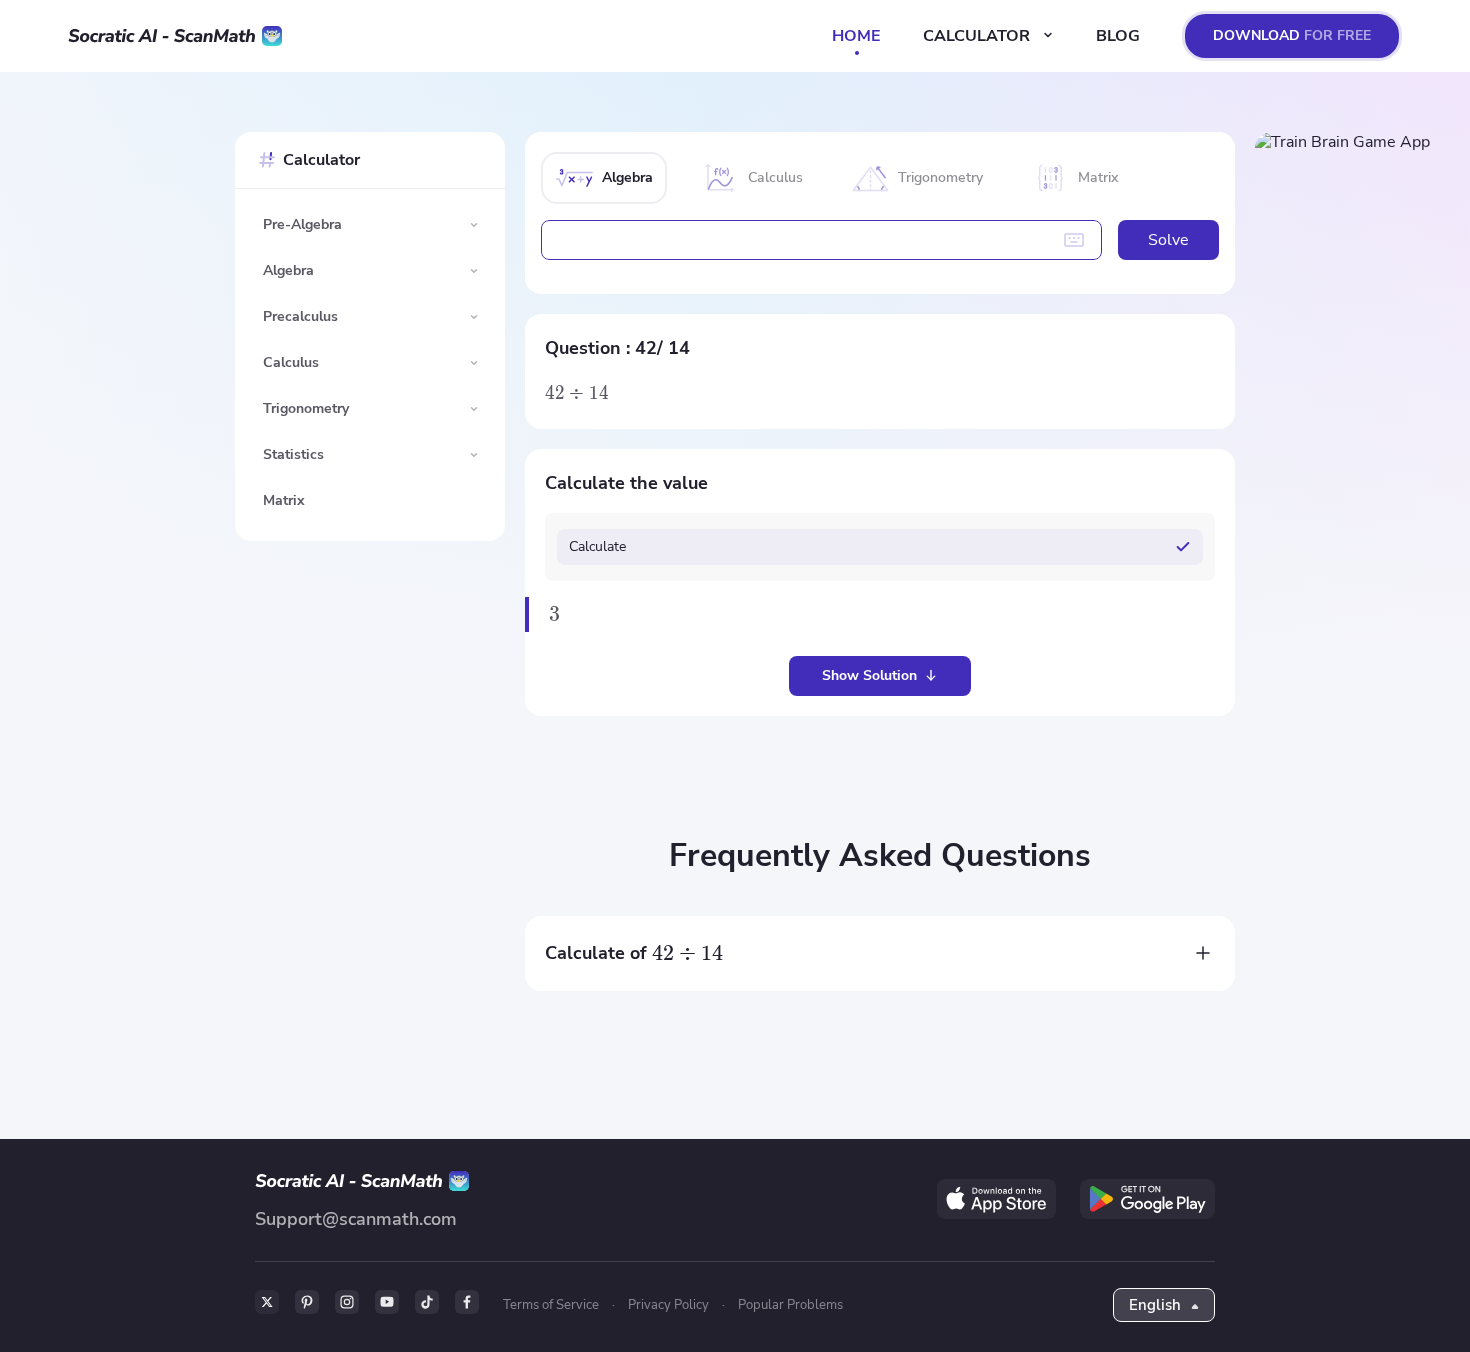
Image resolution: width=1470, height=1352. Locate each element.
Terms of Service (551, 1305)
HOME (856, 36)
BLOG (1118, 36)
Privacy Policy (668, 1305)
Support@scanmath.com (356, 1219)
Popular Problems (790, 1305)
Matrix (284, 500)
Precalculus (300, 316)
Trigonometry (306, 408)
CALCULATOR (978, 36)
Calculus (291, 362)
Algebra (288, 270)
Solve (1168, 240)
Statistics (293, 454)
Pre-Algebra (302, 224)
